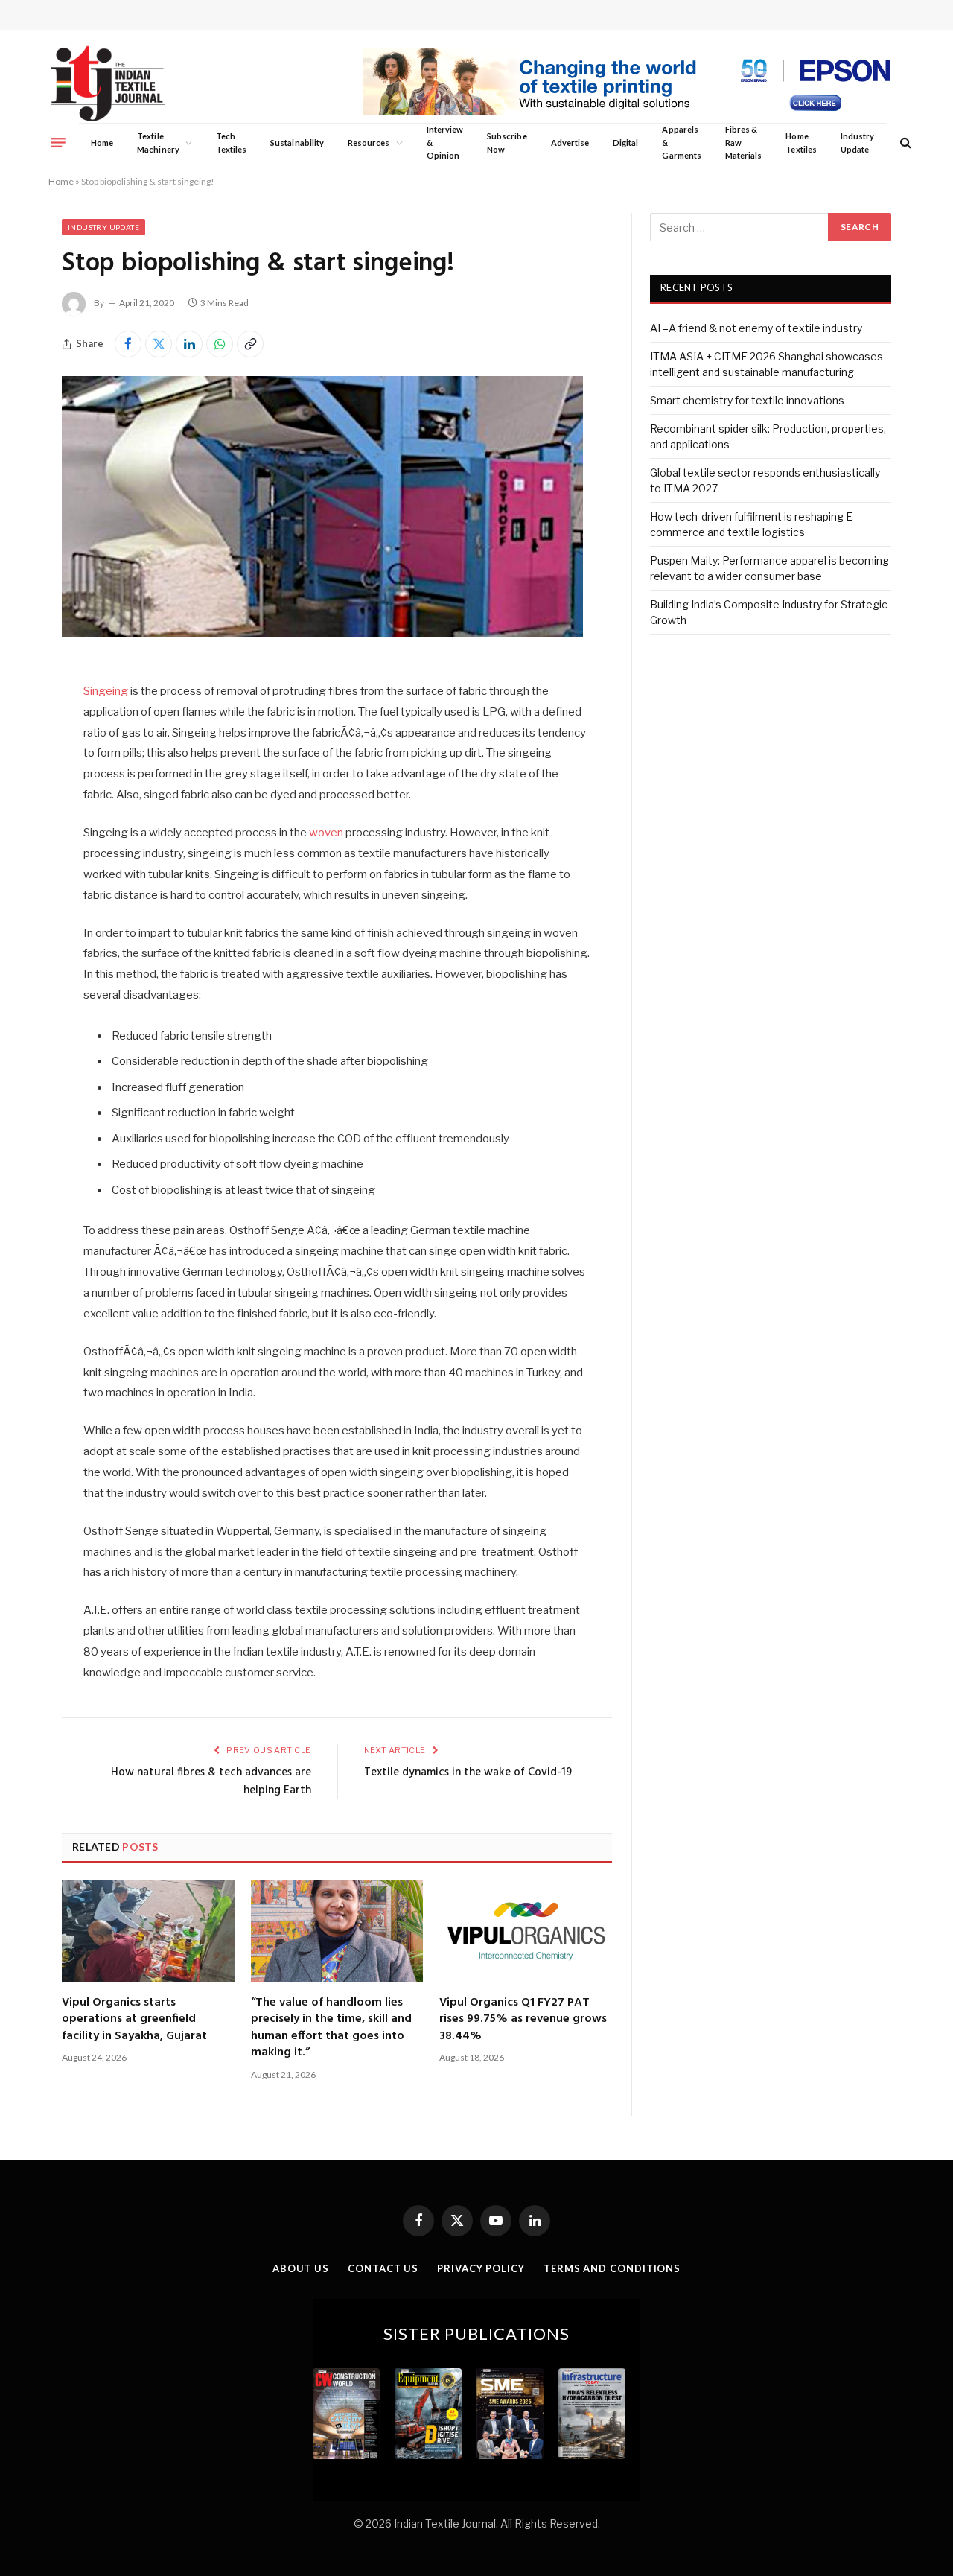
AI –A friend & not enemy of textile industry (756, 328)
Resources (369, 143)
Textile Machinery (158, 143)
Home (102, 143)
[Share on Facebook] (128, 344)
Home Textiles (801, 143)
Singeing (106, 691)
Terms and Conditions (612, 2268)
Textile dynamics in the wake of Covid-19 (468, 1772)
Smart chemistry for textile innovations (747, 400)
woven (326, 833)
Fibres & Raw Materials (744, 142)
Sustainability (297, 143)
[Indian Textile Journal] (108, 84)
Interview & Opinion (445, 142)
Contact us (383, 2268)
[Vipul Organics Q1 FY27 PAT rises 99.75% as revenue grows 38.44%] (526, 1931)
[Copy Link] (250, 344)
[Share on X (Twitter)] (159, 344)
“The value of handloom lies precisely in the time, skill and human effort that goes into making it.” (331, 2028)
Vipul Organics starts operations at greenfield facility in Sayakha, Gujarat (134, 2019)
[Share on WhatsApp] (220, 344)
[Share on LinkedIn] (189, 344)
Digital (625, 143)
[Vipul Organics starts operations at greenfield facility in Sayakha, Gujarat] (148, 1931)
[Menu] (58, 142)
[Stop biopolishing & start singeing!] (322, 633)
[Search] (904, 143)
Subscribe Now (507, 143)
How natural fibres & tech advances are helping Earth (211, 1781)
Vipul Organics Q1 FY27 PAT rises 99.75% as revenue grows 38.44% (523, 2019)
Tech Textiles (231, 143)
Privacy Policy (481, 2268)
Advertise (570, 143)
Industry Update (857, 143)
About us (301, 2268)
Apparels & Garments (681, 142)
